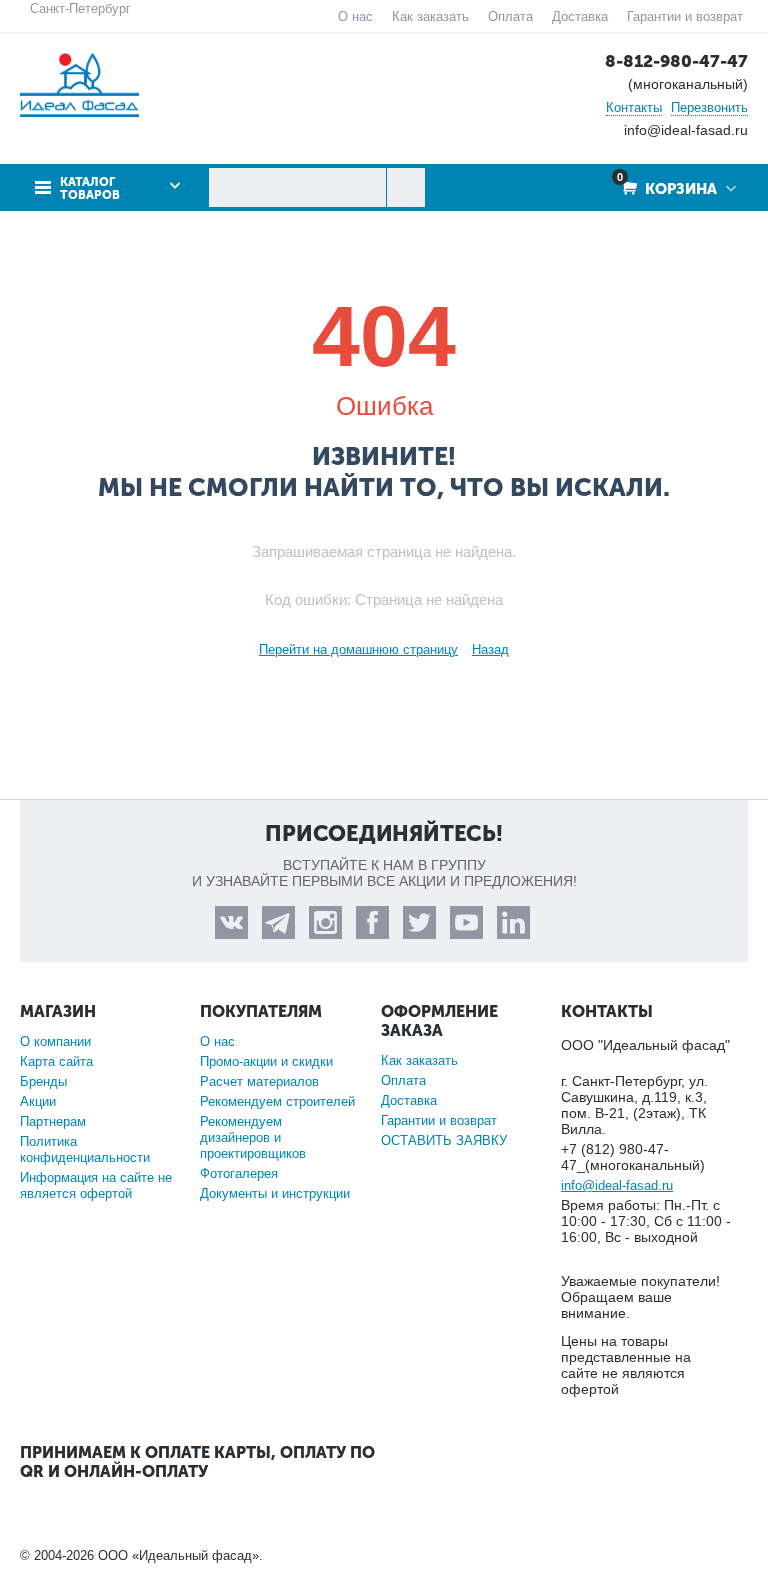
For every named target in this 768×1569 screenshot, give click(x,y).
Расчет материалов (259, 1081)
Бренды (43, 1081)
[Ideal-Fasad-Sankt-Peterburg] (79, 83)
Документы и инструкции (275, 1193)
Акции (38, 1101)
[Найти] (405, 187)
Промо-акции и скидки (266, 1061)
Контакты (634, 107)
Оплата (510, 16)
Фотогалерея (239, 1173)
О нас (355, 16)
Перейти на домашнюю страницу (358, 649)
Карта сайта (56, 1061)
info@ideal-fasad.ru (617, 1185)
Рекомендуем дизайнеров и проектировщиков (253, 1137)
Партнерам (53, 1121)
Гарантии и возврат (685, 16)
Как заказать (430, 16)
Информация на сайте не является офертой (96, 1185)
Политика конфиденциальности (85, 1149)
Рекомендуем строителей (277, 1101)
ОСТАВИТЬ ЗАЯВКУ (444, 1140)
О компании (55, 1041)
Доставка (580, 16)
